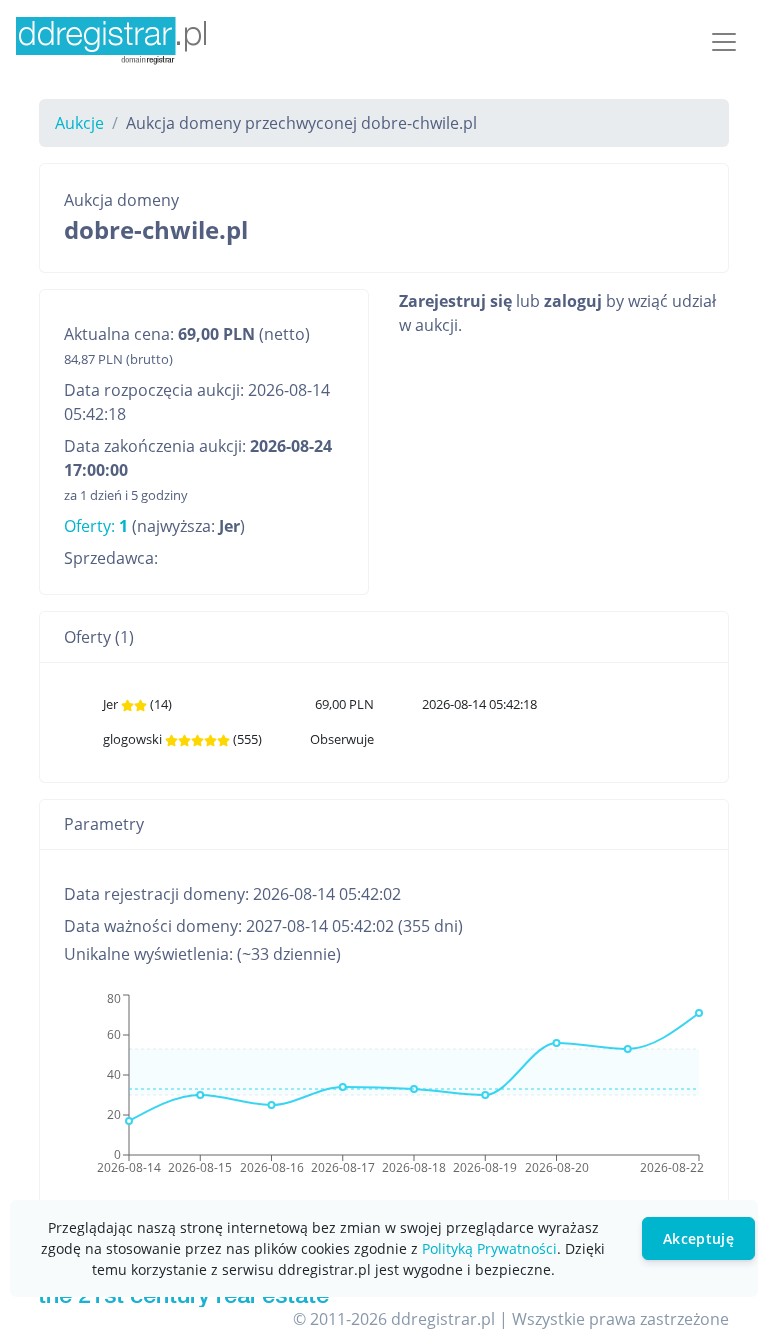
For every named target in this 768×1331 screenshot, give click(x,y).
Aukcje (79, 123)
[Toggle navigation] (724, 42)
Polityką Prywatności (489, 1248)
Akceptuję (698, 1238)
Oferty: (96, 526)
